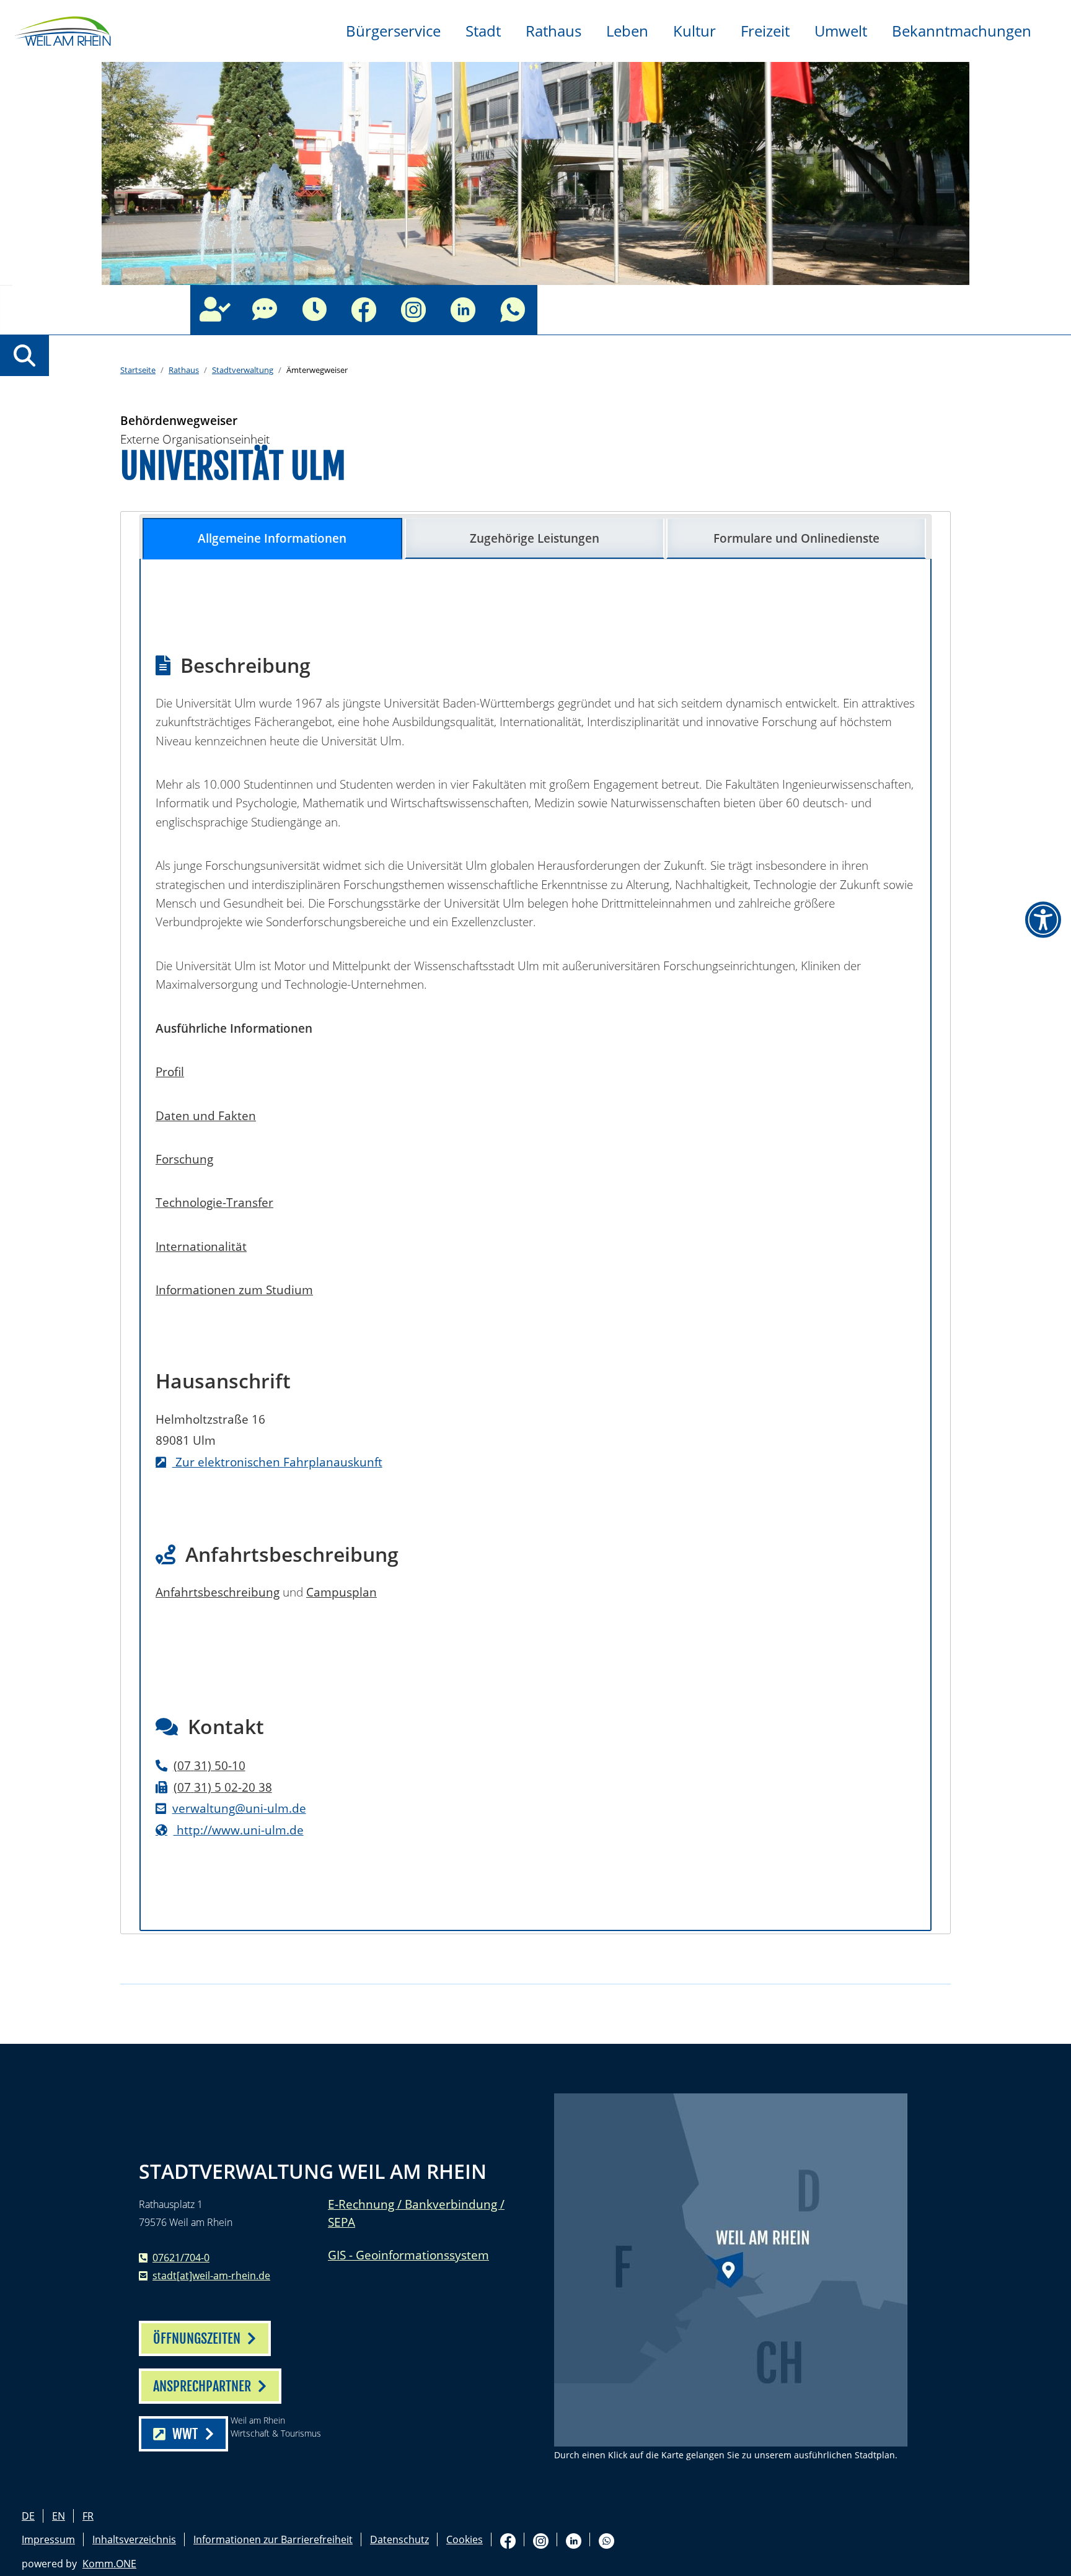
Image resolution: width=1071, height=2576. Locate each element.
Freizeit (765, 31)
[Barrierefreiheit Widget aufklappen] (1043, 920)
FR (88, 2516)
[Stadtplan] (731, 2270)
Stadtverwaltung (243, 370)
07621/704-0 (181, 2258)
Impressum (48, 2539)
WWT (185, 2434)
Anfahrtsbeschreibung (218, 1592)
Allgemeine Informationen (272, 538)
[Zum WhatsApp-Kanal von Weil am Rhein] (513, 310)
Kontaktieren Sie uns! (265, 310)
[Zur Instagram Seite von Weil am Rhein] (413, 310)
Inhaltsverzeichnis (134, 2539)
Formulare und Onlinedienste (796, 538)
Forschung (184, 1159)
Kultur (694, 31)
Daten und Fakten (206, 1115)
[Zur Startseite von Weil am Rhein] (62, 30)
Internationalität (201, 1246)
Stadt (483, 31)
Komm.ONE (109, 2564)
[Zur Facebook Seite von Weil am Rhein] (364, 310)
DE (28, 2516)
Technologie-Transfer (214, 1202)
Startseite (138, 370)
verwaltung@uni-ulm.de (239, 1808)
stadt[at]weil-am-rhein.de (211, 2276)
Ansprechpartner (215, 310)
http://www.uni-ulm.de (239, 1830)
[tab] (272, 539)
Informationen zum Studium (234, 1290)
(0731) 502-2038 (223, 1787)
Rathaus (553, 31)
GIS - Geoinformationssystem (408, 2255)
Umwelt (841, 31)
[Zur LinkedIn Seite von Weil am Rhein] (463, 310)
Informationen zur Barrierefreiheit (273, 2539)
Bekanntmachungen (962, 31)
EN (59, 2516)
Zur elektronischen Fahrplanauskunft (277, 1462)
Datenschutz (399, 2539)
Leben (627, 31)
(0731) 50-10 (209, 1765)
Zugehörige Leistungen (535, 538)
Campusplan (342, 1592)
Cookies (465, 2539)
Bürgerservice (393, 31)
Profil (170, 1071)
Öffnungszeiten (314, 310)
